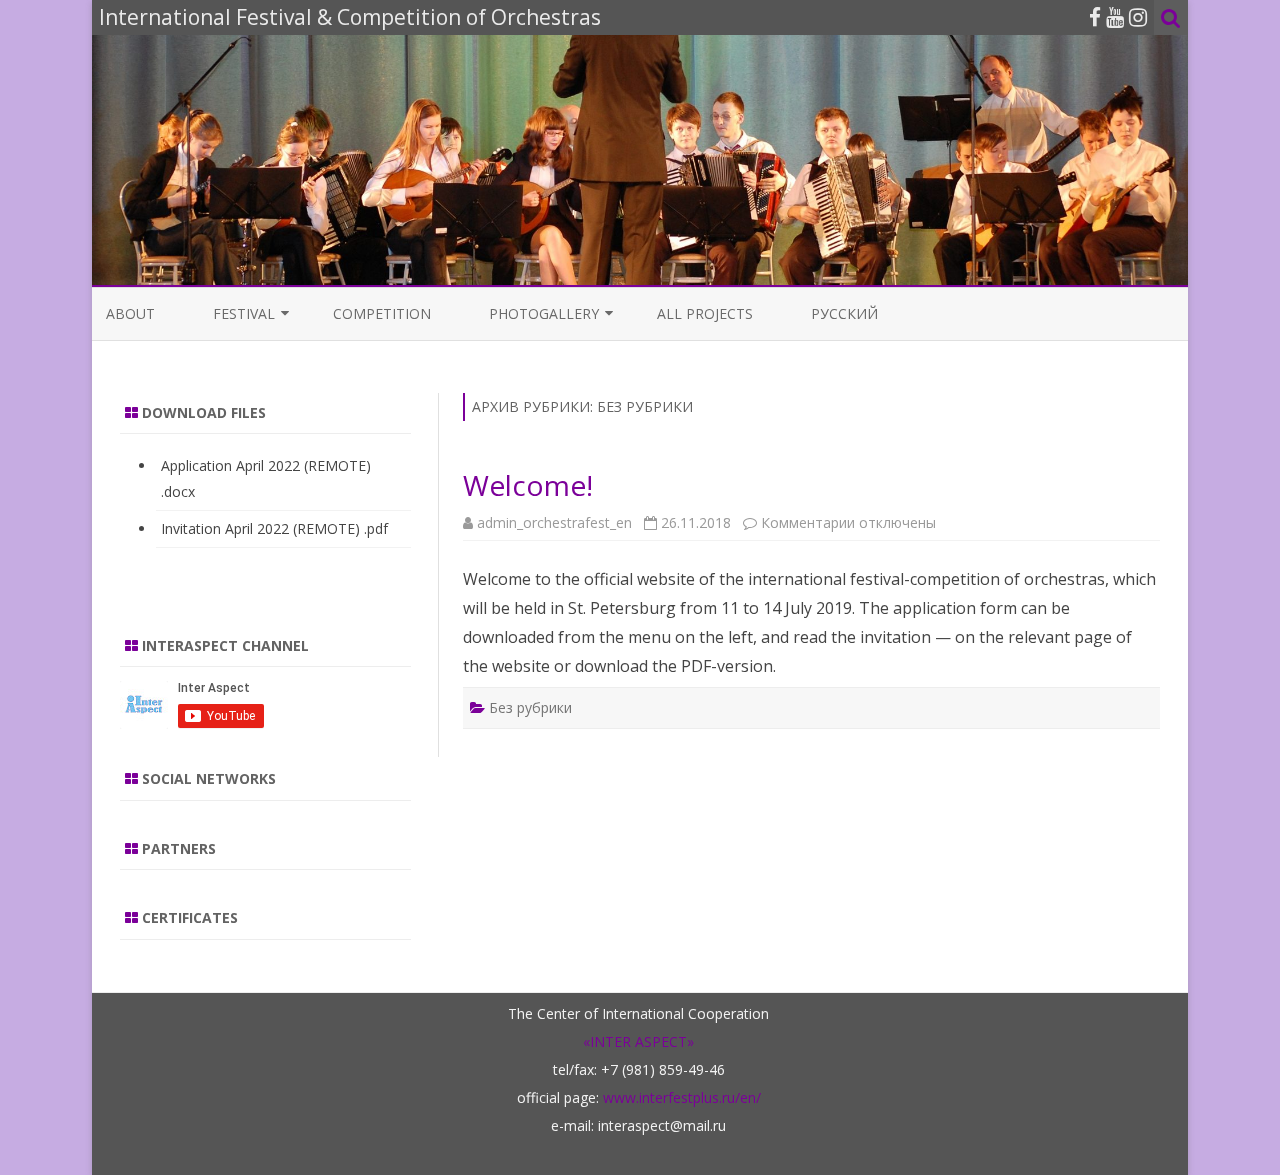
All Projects (705, 313)
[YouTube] (1115, 17)
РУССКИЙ (844, 313)
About (130, 313)
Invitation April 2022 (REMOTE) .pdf (274, 528)
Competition (382, 313)
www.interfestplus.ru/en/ (682, 1097)
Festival (244, 313)
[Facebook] (1095, 17)
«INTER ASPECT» (638, 1041)
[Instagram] (1138, 17)
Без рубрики (530, 707)
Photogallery (544, 313)
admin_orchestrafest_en (554, 522)
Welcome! (528, 485)
